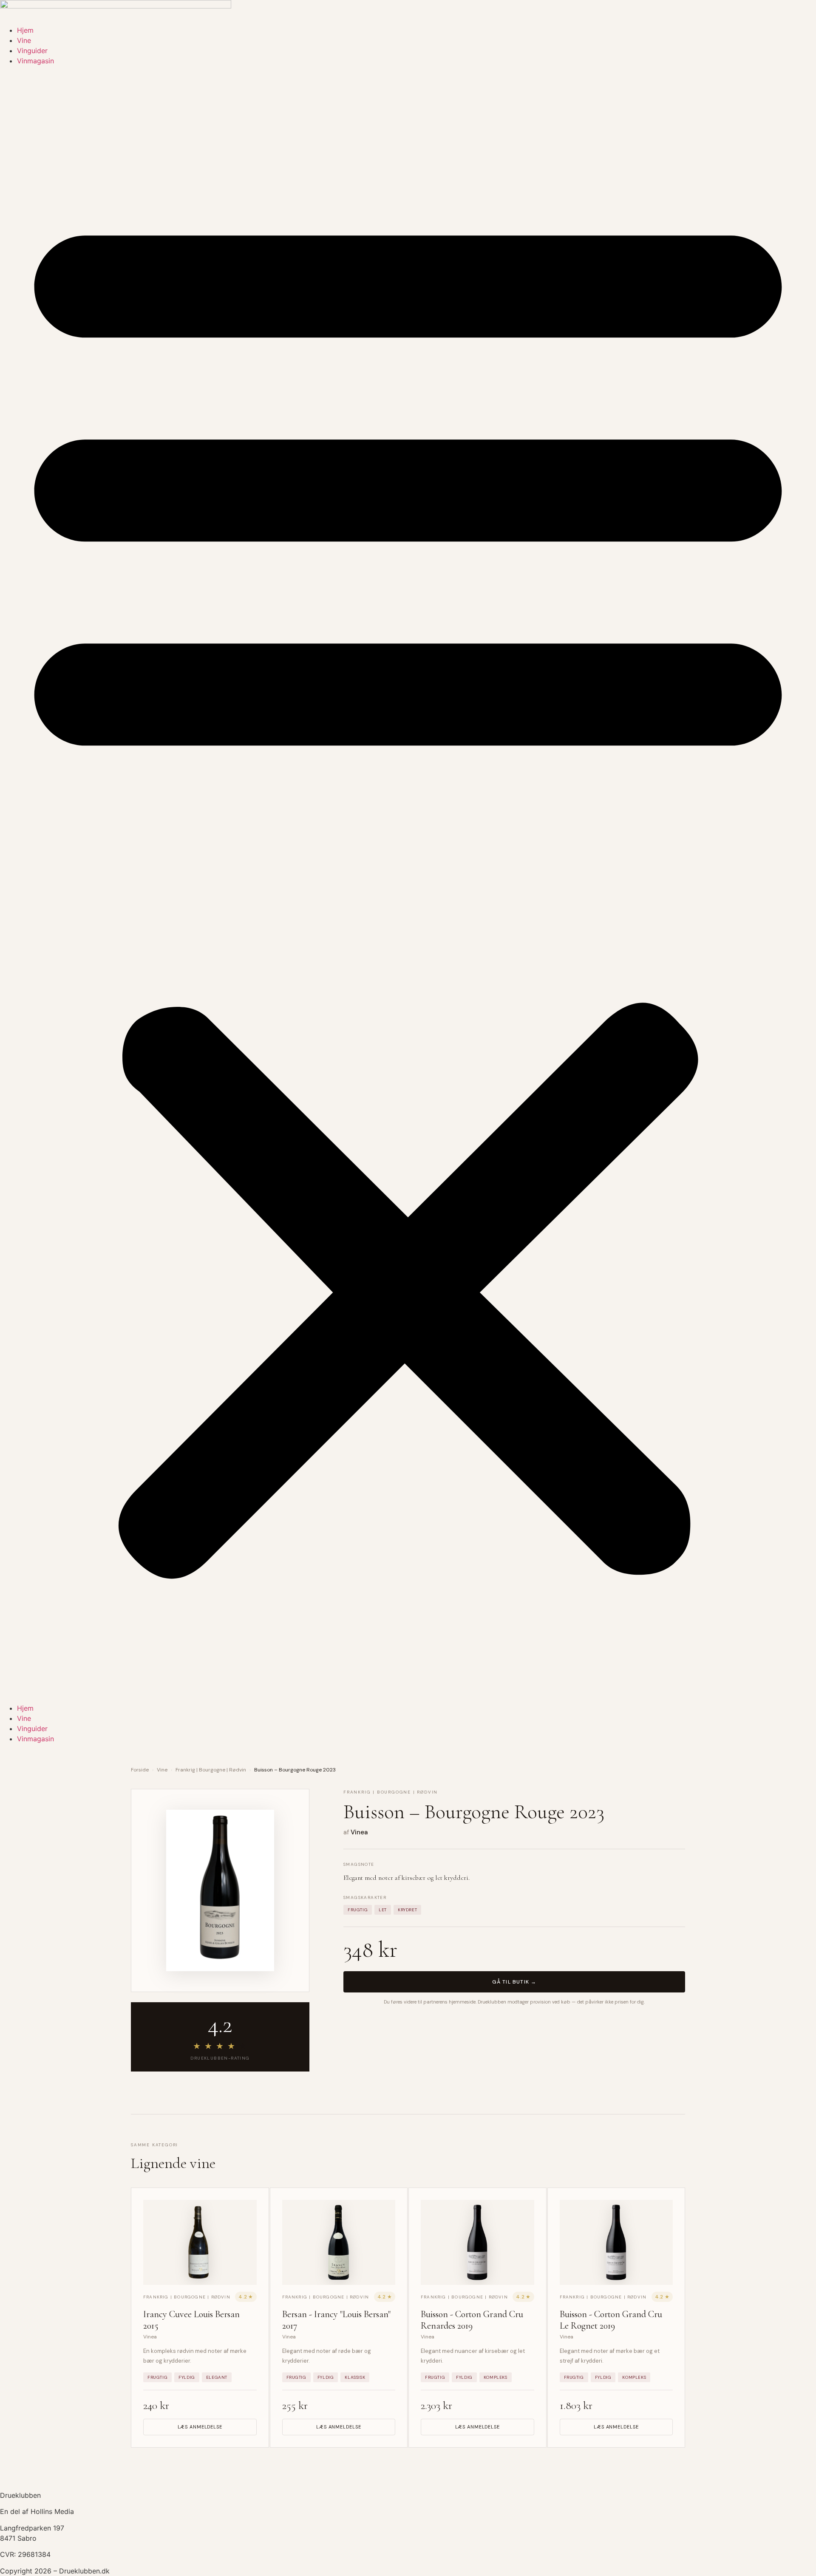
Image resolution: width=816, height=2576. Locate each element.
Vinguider (32, 51)
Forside (140, 1770)
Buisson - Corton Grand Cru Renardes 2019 (472, 2320)
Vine (24, 40)
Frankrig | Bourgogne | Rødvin (211, 1770)
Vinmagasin (35, 61)
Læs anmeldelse (200, 2427)
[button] (408, 884)
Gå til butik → (514, 1982)
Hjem (25, 30)
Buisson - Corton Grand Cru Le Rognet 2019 (611, 2320)
